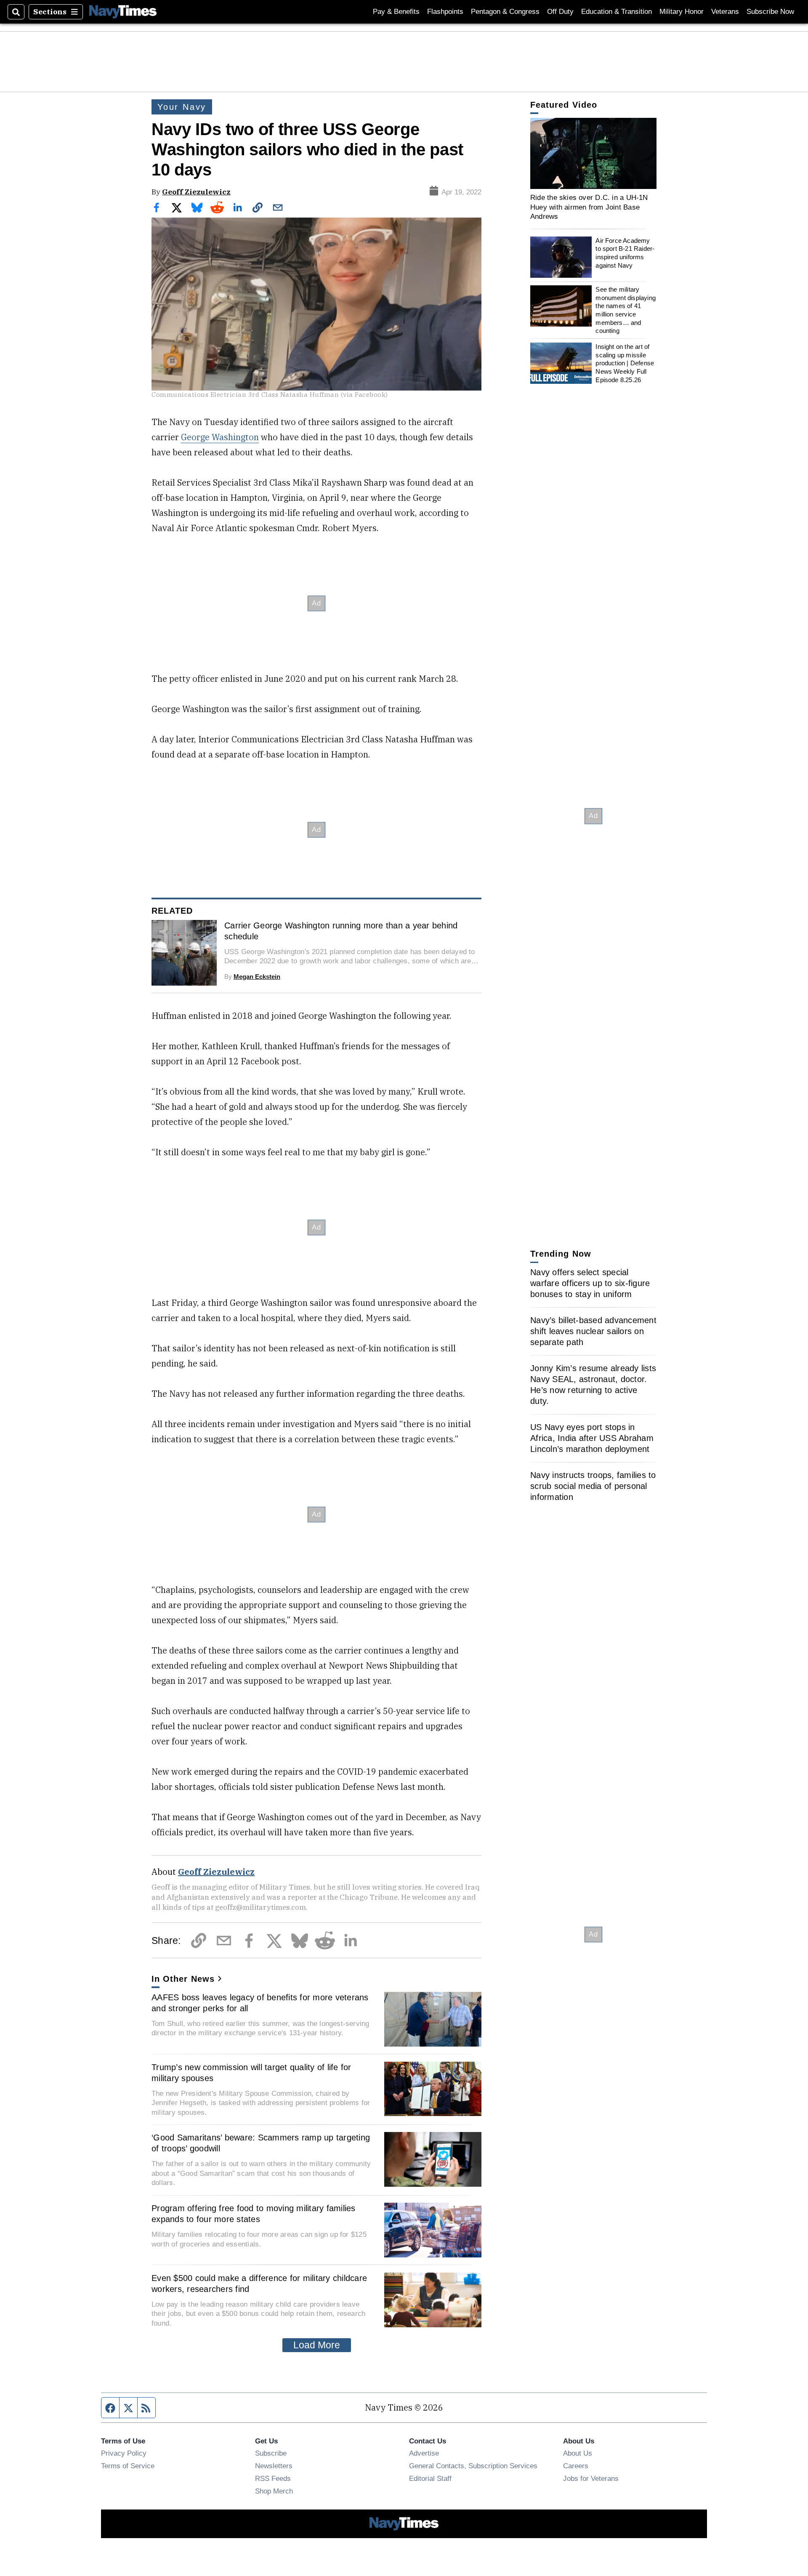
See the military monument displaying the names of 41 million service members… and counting (626, 310)
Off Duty (560, 12)
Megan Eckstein (257, 977)
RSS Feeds (273, 2478)
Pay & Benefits (396, 12)
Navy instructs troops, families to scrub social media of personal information (593, 1486)
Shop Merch (274, 2491)
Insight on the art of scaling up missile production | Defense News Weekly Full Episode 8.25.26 (625, 363)
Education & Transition (617, 12)
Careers (576, 2466)
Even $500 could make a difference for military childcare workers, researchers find (259, 2284)
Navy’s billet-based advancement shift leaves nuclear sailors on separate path (593, 1331)
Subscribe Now (770, 12)
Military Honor (682, 12)
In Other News (183, 1979)
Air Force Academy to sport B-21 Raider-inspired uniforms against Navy (625, 253)
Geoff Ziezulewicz (196, 192)
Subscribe (271, 2453)
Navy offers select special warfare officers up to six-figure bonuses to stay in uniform (590, 1283)
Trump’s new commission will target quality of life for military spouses (251, 2073)
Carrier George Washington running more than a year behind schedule (341, 931)
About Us (578, 2453)
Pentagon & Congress (505, 12)
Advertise (424, 2453)
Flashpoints (445, 12)
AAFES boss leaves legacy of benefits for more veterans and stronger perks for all (260, 2003)
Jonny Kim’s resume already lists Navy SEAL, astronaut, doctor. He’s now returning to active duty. (593, 1385)
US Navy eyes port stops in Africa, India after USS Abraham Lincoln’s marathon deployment (592, 1438)
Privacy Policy (124, 2453)
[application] (593, 153)
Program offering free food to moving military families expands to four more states (254, 2214)
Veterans (725, 12)
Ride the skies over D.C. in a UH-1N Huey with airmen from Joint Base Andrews (589, 207)
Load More (317, 2345)
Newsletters (274, 2466)
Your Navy (182, 107)
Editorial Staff (430, 2478)
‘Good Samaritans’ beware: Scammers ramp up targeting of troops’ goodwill (261, 2143)
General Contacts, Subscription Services (473, 2466)
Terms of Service (128, 2466)
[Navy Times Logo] (123, 12)
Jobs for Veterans (591, 2478)
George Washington (220, 437)
